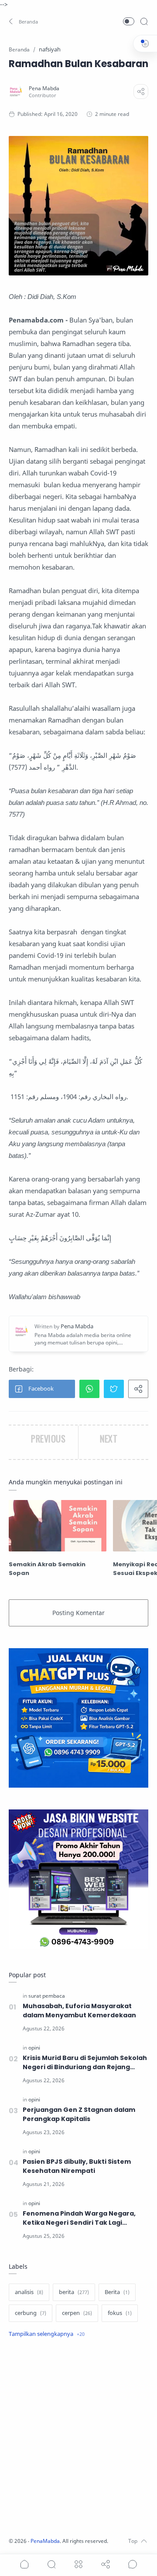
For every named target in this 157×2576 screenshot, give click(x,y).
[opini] (34, 2048)
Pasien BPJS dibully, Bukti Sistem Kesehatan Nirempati (77, 2166)
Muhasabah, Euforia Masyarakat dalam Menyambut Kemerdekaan (79, 2011)
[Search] (144, 21)
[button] (24, 21)
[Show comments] (133, 2564)
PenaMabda (45, 2541)
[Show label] (47, 2334)
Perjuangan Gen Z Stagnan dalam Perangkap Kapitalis (79, 2114)
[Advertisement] (78, 2439)
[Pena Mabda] (44, 88)
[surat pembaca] (47, 1996)
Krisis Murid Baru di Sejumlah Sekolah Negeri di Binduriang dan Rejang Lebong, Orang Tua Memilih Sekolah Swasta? (85, 2063)
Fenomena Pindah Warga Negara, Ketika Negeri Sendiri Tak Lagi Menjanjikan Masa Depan (79, 2218)
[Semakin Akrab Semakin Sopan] (58, 1526)
